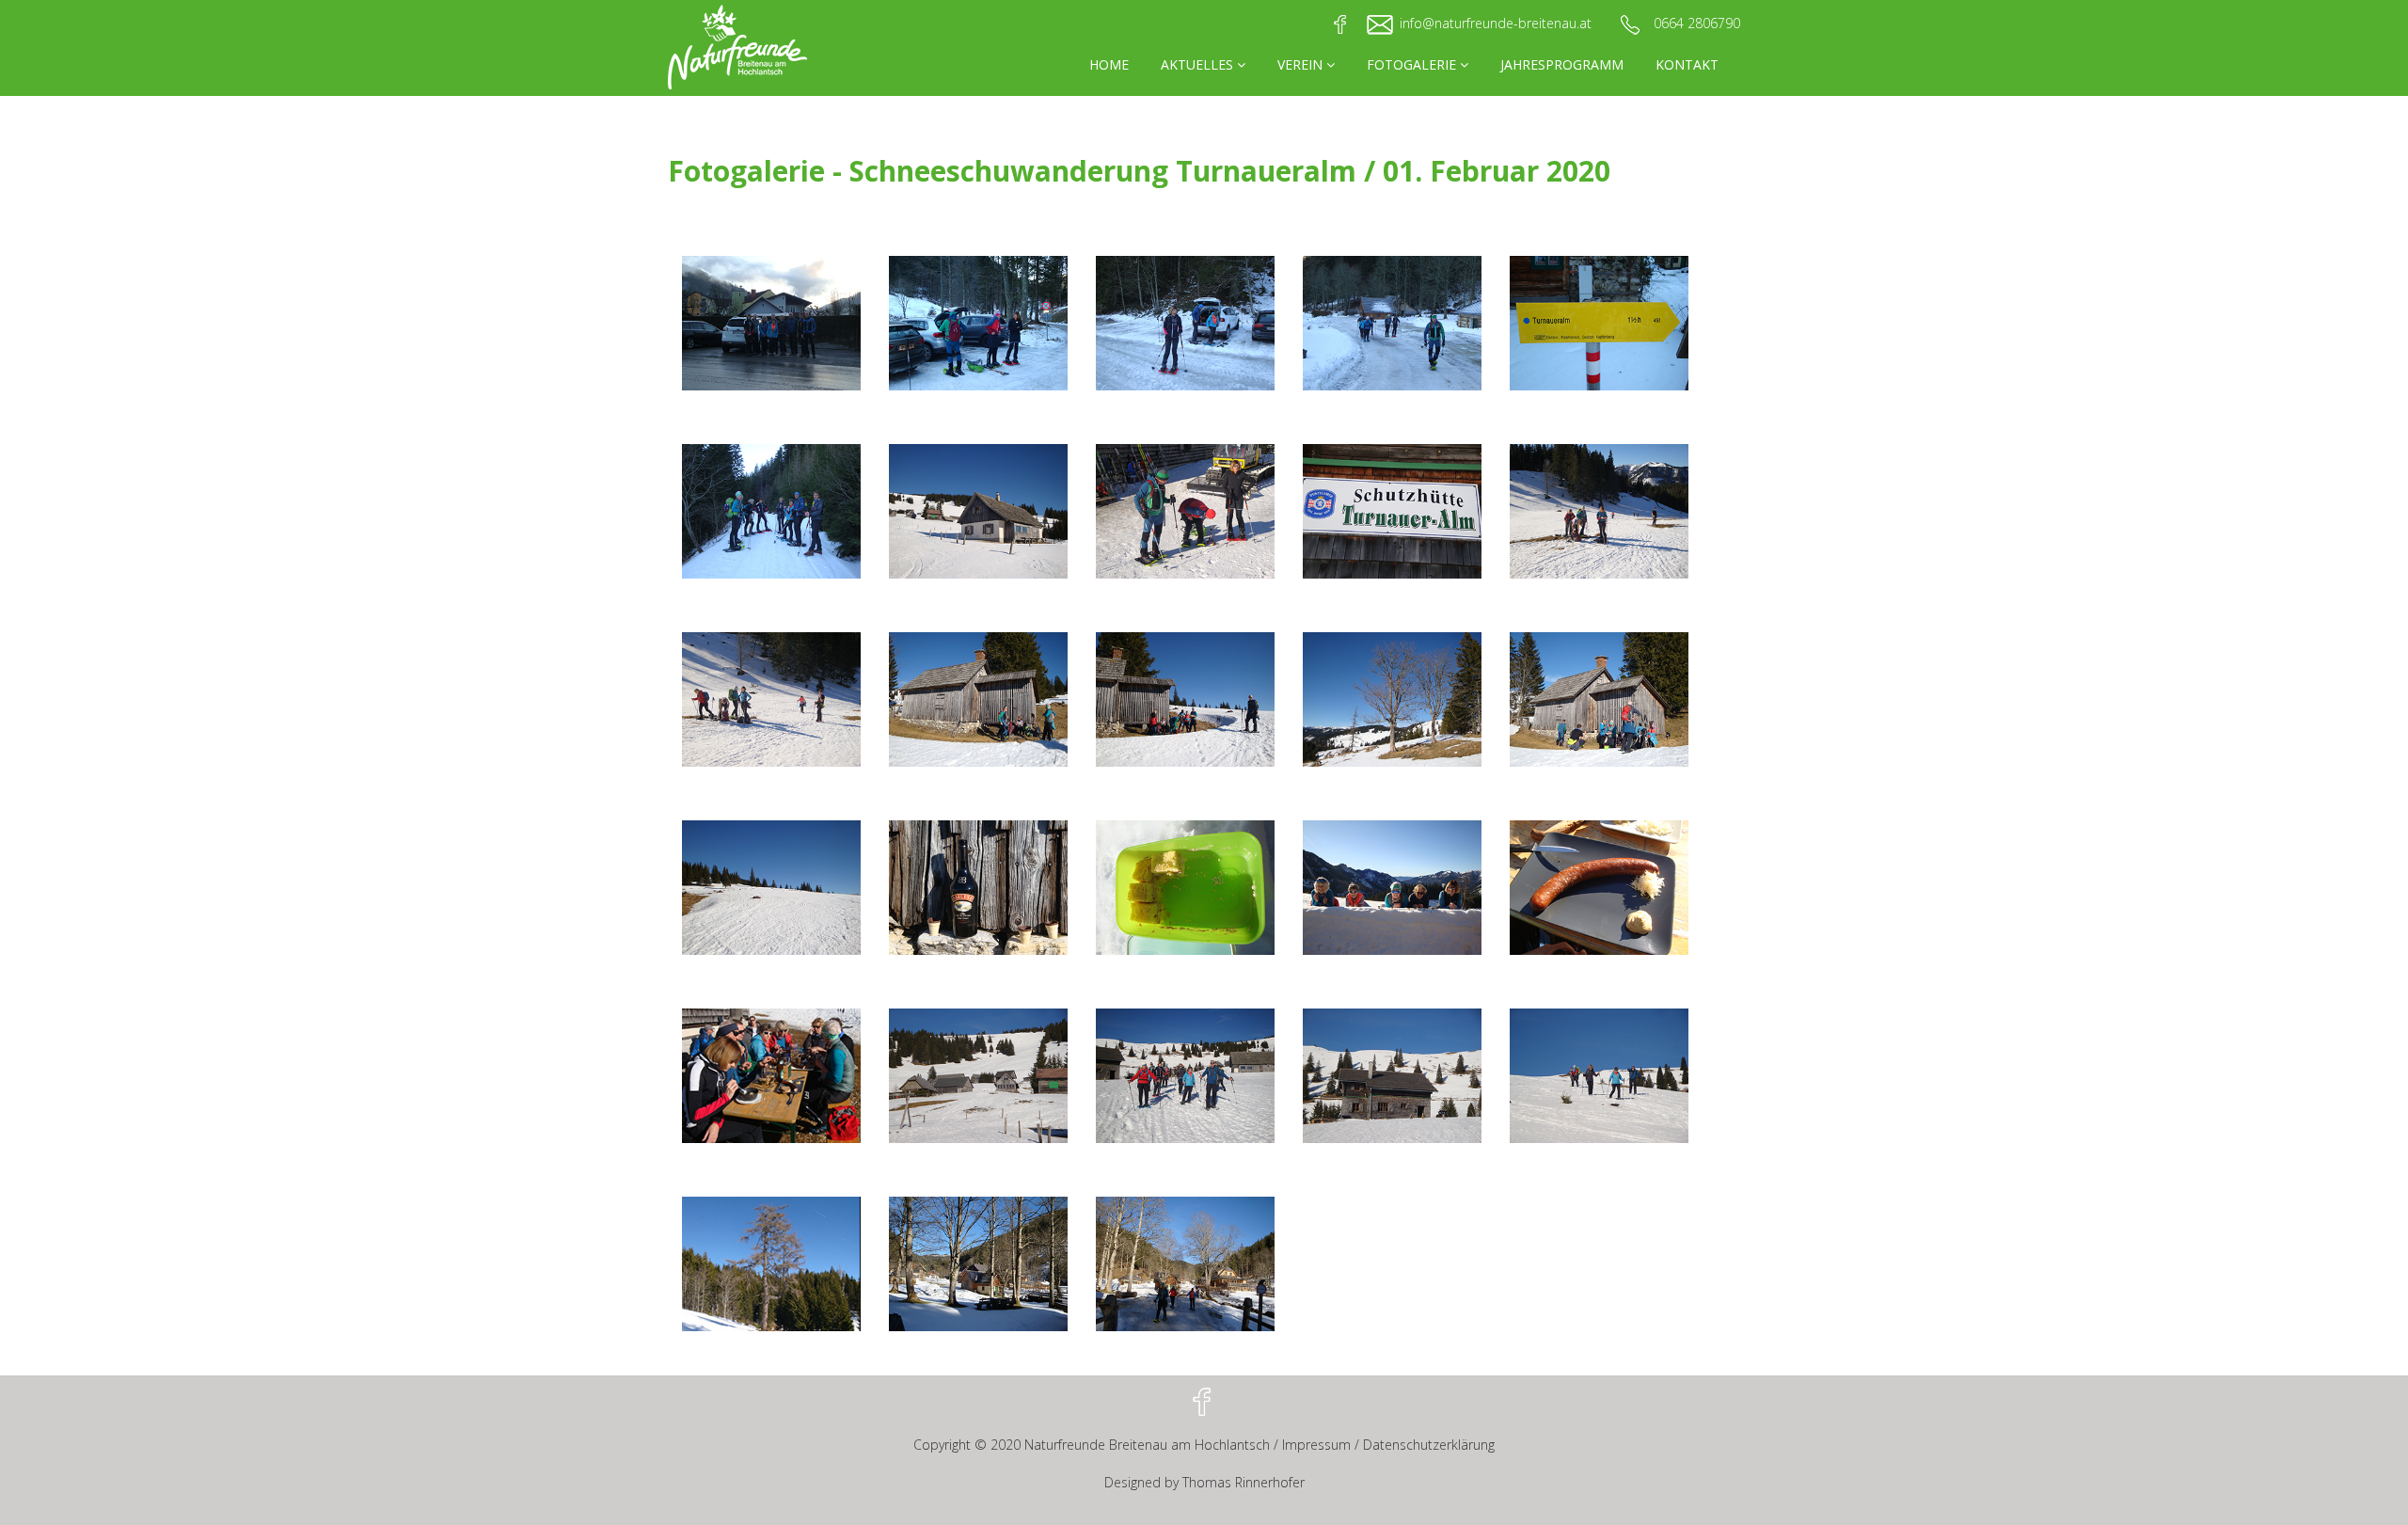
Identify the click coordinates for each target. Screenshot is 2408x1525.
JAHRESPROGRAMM (1562, 64)
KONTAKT (1687, 64)
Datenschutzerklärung (1429, 1445)
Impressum (1316, 1445)
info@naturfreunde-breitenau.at (1496, 23)
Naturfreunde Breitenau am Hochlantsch (1147, 1445)
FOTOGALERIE (1413, 64)
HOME (1109, 64)
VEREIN (1302, 64)
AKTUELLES (1199, 64)
